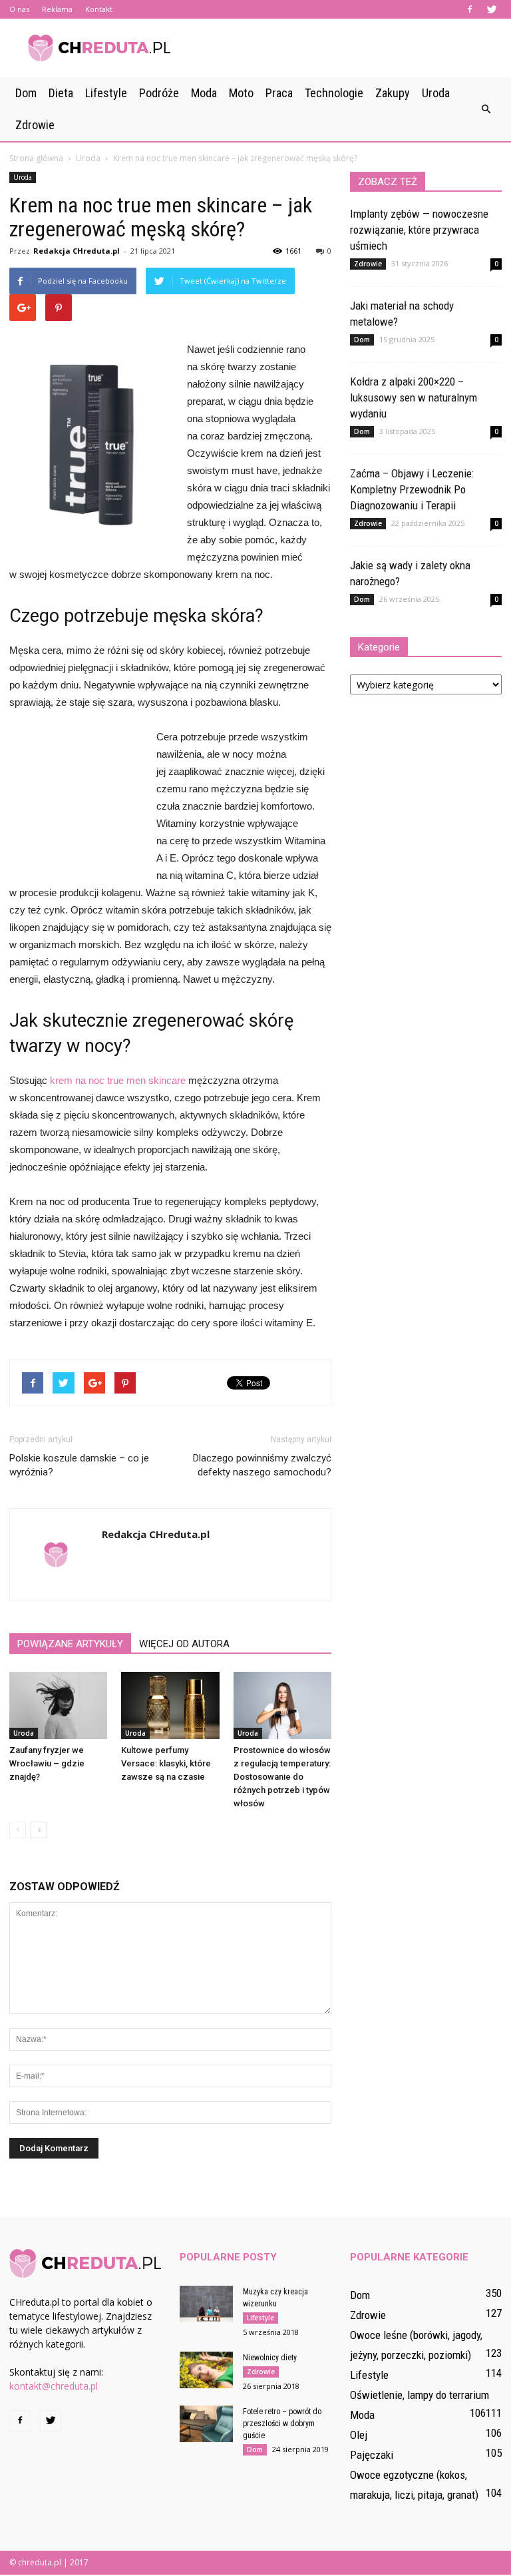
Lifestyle (106, 93)
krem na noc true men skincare (118, 1080)
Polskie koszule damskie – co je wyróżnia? (79, 1465)
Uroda (436, 93)
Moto (241, 93)
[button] (486, 109)
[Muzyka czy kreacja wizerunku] (206, 2304)
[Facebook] (470, 9)
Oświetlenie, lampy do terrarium (420, 2395)
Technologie (334, 93)
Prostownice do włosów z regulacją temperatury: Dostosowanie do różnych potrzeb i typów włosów (282, 1777)
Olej (359, 2435)
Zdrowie (35, 125)
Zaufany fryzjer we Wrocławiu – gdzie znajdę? (47, 1763)
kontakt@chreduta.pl (54, 2386)
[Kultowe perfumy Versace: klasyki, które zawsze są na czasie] (170, 1705)
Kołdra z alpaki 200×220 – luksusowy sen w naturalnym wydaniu (414, 397)
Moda (204, 93)
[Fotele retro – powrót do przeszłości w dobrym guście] (206, 2424)
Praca (279, 93)
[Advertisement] (345, 48)
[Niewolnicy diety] (206, 2370)
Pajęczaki (372, 2455)
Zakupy (393, 93)
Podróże (159, 93)
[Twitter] (492, 9)
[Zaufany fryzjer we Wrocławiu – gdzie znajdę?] (58, 1705)
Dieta (61, 93)
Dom (26, 93)
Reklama (57, 9)
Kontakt (99, 9)
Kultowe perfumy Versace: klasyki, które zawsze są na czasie (166, 1763)
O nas (19, 9)
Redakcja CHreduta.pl (77, 251)
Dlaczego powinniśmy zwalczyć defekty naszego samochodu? (262, 1465)
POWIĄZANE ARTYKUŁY (70, 1644)
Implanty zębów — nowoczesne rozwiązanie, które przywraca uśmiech (419, 230)
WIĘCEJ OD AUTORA (184, 1644)
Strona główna (36, 158)
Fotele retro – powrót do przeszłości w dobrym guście (282, 2424)
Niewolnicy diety (270, 2358)
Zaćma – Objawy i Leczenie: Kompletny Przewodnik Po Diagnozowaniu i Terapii (412, 489)
